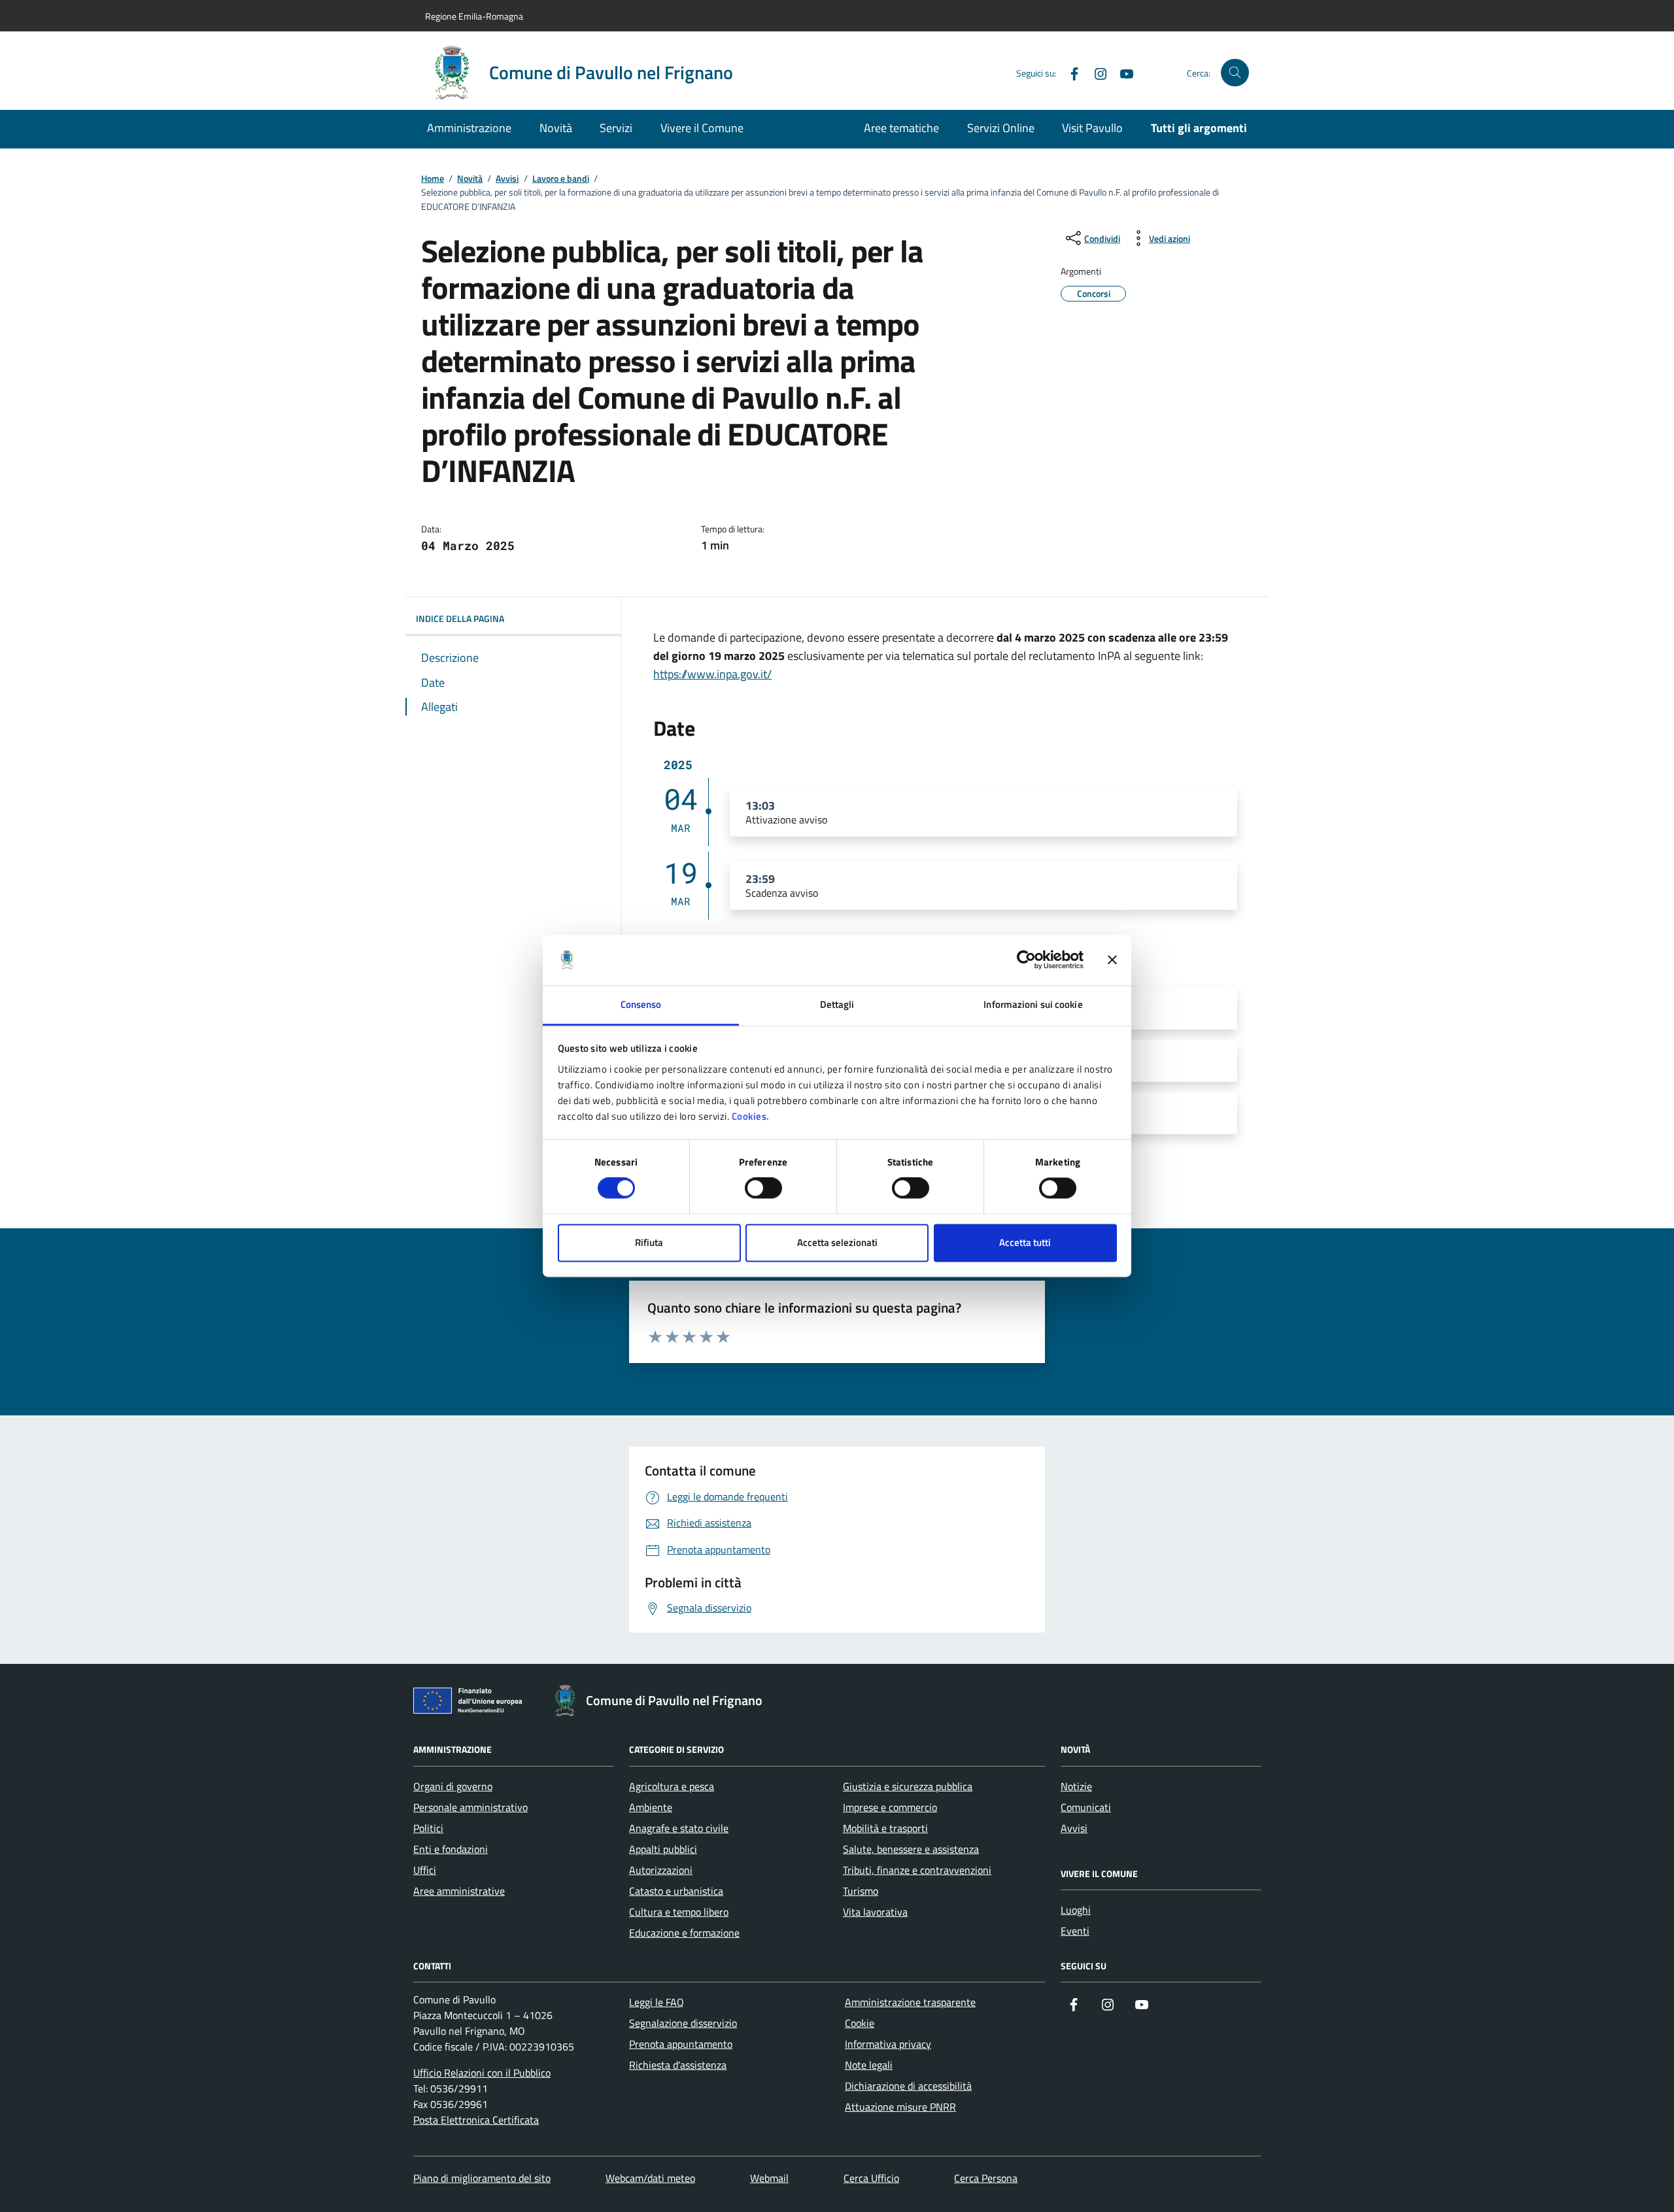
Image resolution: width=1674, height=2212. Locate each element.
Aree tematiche (901, 128)
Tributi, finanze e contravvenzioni (917, 1870)
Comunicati (1086, 1807)
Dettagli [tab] (837, 1004)
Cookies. (751, 1116)
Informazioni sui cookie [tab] (1033, 1004)
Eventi (1075, 1931)
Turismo (861, 1891)
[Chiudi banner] (1112, 960)
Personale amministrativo (470, 1807)
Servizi (616, 128)
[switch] (763, 1188)
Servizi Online (1001, 128)
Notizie (1076, 1786)
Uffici (425, 1870)
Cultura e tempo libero (679, 1912)
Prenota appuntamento (681, 2044)
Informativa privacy (888, 2044)
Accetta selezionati (837, 1242)
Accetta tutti (1025, 1242)
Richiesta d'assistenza (678, 2065)
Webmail (769, 2178)
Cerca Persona (986, 2178)
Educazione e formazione (684, 1933)
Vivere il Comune (702, 128)
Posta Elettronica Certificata (476, 2120)
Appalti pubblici (663, 1849)
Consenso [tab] (641, 1004)
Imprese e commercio (890, 1807)
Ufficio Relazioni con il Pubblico (482, 2073)
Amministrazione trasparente (910, 2002)
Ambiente (651, 1807)
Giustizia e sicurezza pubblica (908, 1786)
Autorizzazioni (661, 1870)
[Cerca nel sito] (1235, 73)
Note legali (869, 2065)
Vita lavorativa (875, 1912)
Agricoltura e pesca (672, 1786)
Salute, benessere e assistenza (911, 1849)
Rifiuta (649, 1242)
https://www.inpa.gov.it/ (712, 674)
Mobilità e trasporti (885, 1828)
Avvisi (507, 179)
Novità (556, 128)
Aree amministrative (459, 1891)
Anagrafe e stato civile (679, 1828)
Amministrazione (469, 128)
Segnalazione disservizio (683, 2023)
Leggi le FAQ (657, 2002)
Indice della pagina (460, 618)
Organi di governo (453, 1786)
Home (433, 179)
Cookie (860, 2023)
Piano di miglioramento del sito (482, 2178)
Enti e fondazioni (451, 1849)
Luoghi (1076, 1910)
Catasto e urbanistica (676, 1891)
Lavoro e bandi (561, 179)
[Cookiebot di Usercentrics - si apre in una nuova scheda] (1026, 960)
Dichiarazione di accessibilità (908, 2086)
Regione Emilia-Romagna (474, 16)
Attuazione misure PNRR (900, 2107)
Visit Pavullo (1092, 128)
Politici (428, 1828)
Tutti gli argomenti (1199, 128)
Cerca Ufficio (871, 2178)
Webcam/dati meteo (650, 2178)
